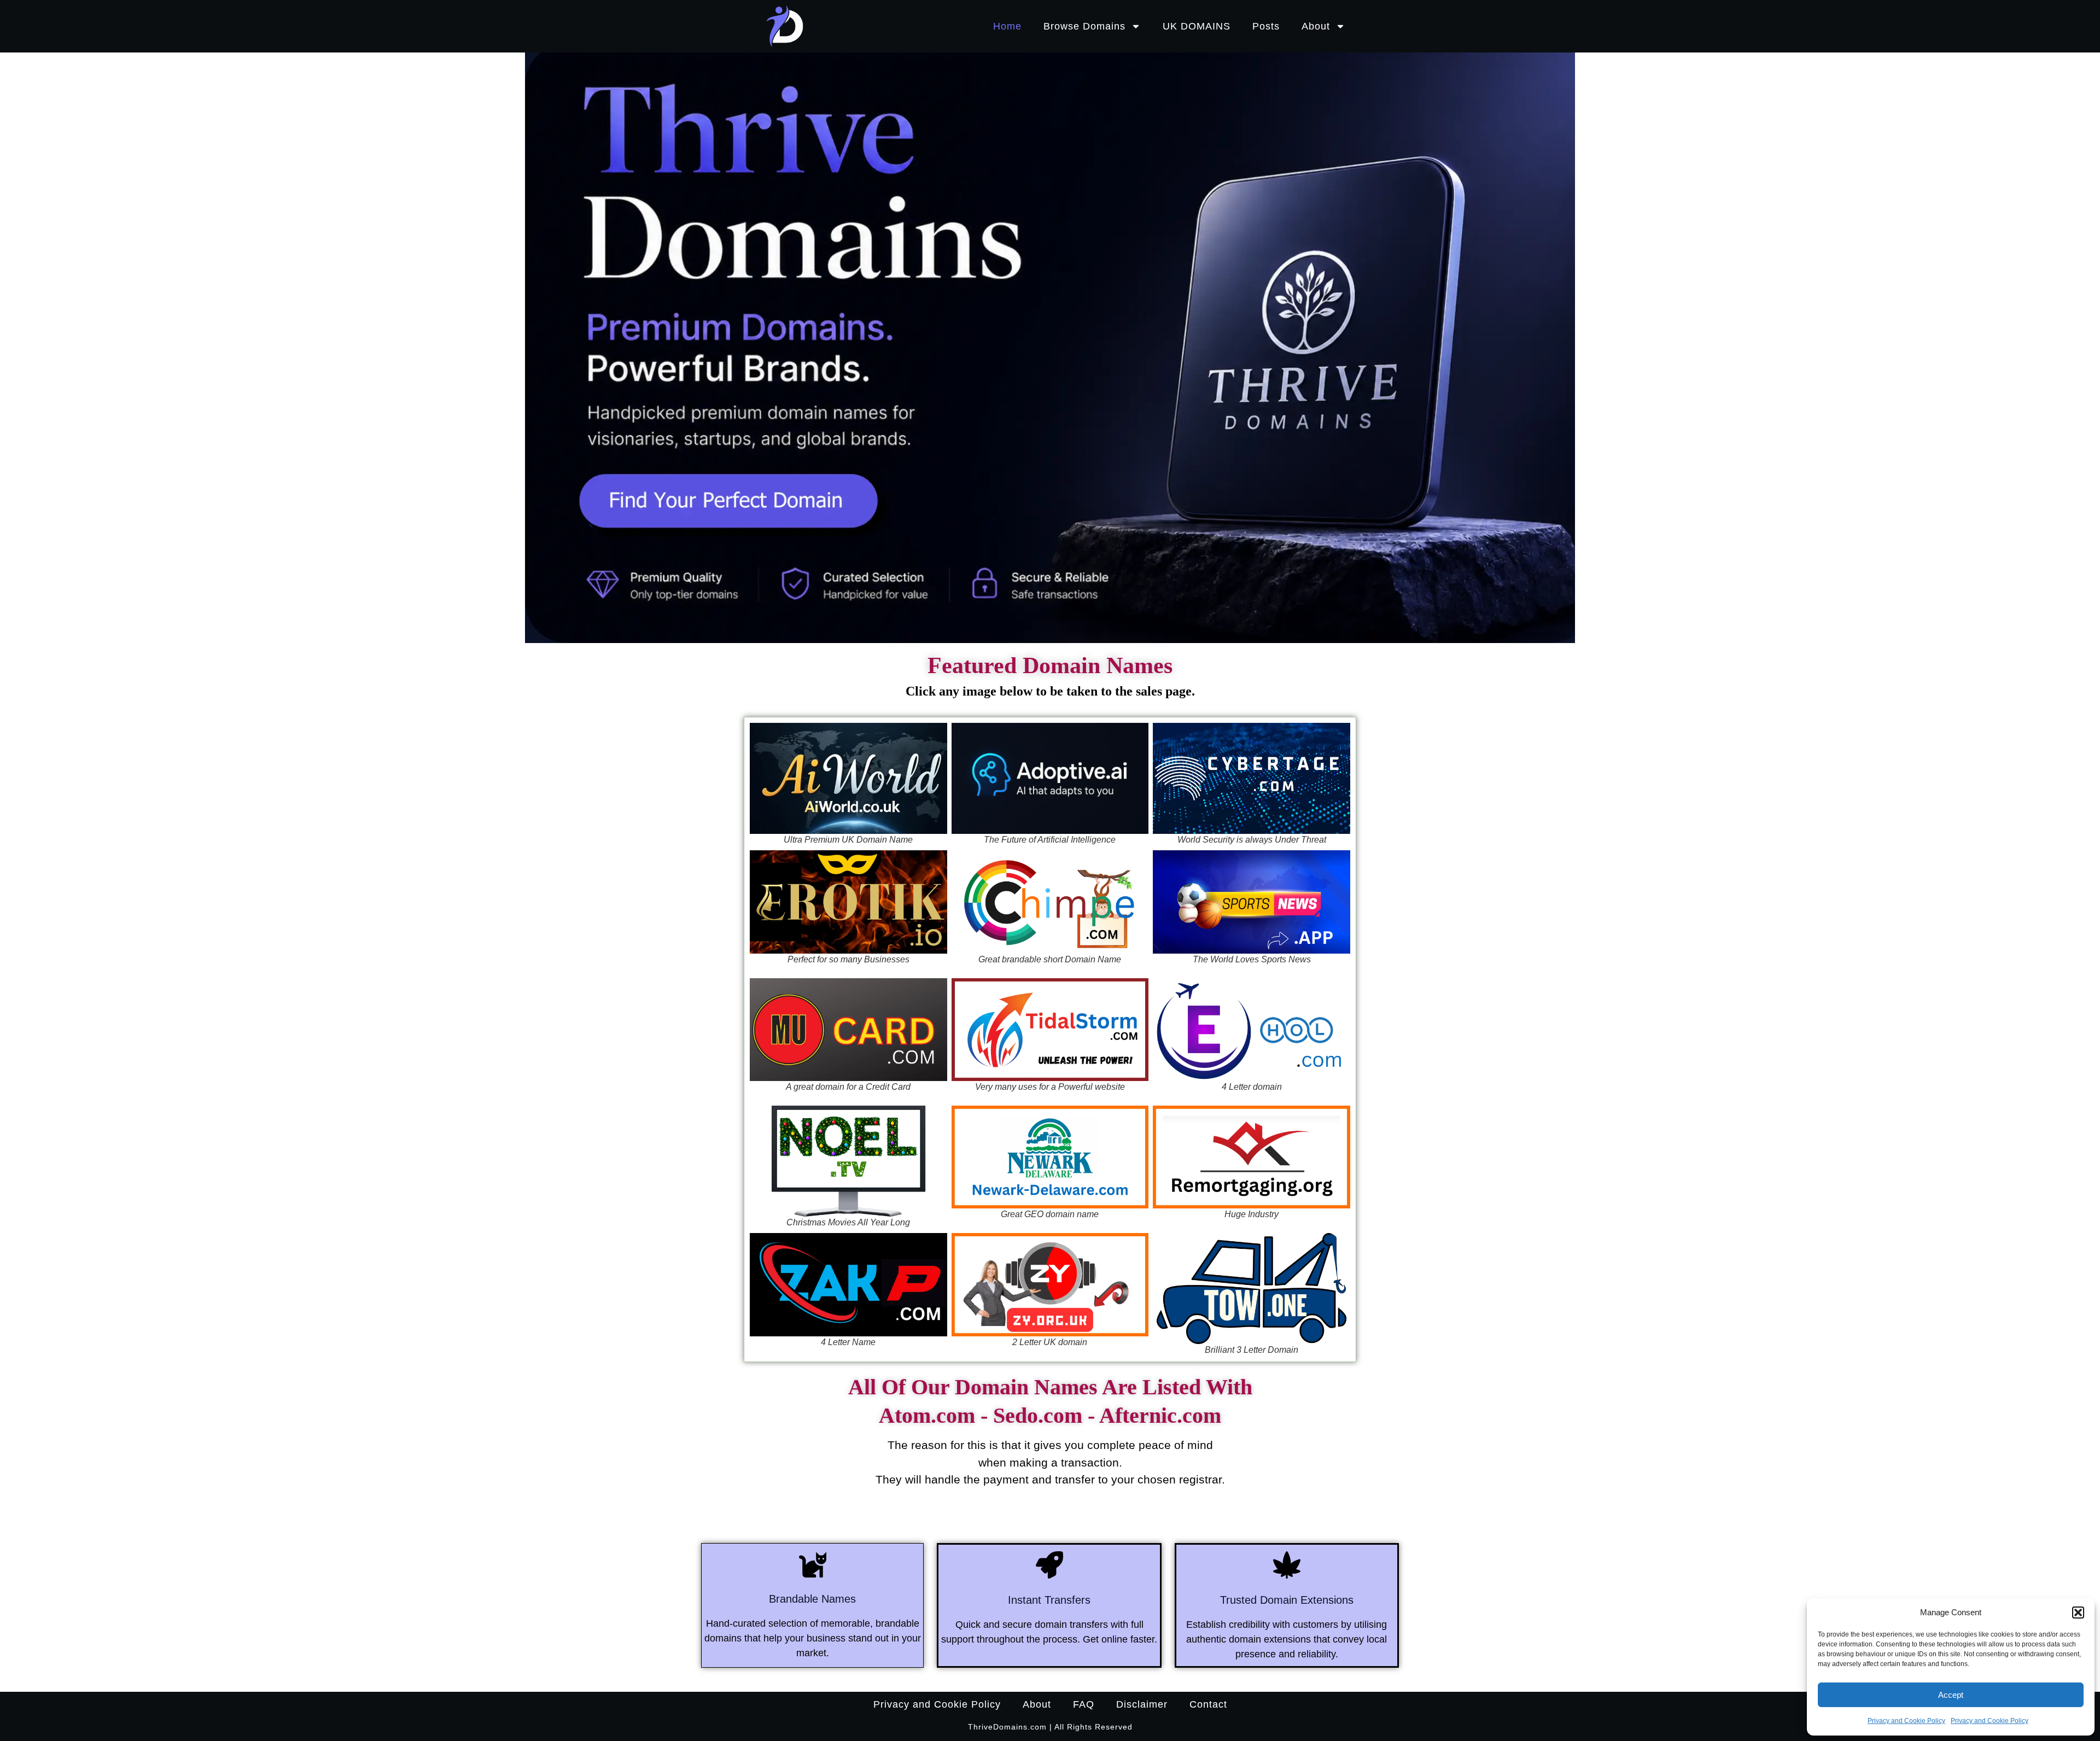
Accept (1951, 1695)
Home (1007, 26)
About (1316, 26)
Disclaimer (1142, 1704)
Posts (1266, 26)
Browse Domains (1084, 26)
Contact (1208, 1704)
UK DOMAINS (1197, 26)
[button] (2078, 1613)
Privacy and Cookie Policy (1906, 1721)
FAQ (1084, 1704)
